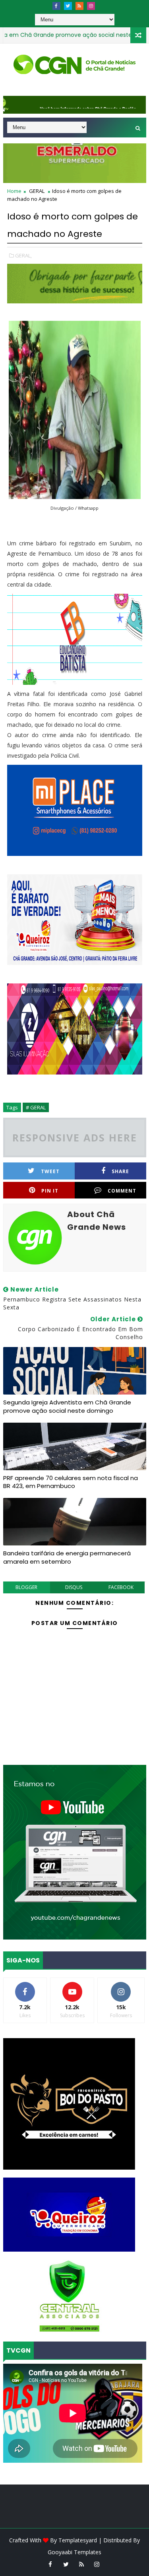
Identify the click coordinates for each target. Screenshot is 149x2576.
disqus (74, 1587)
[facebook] (56, 6)
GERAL (37, 191)
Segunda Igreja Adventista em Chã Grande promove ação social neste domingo (67, 1406)
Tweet (50, 1171)
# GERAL (36, 1107)
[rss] (79, 6)
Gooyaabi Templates (74, 2552)
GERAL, (23, 255)
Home (14, 191)
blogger (26, 1587)
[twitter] (68, 6)
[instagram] (91, 6)
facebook (121, 1587)
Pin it (50, 1191)
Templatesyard (78, 2540)
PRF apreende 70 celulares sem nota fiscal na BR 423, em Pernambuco (71, 1482)
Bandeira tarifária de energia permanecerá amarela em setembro (67, 1557)
